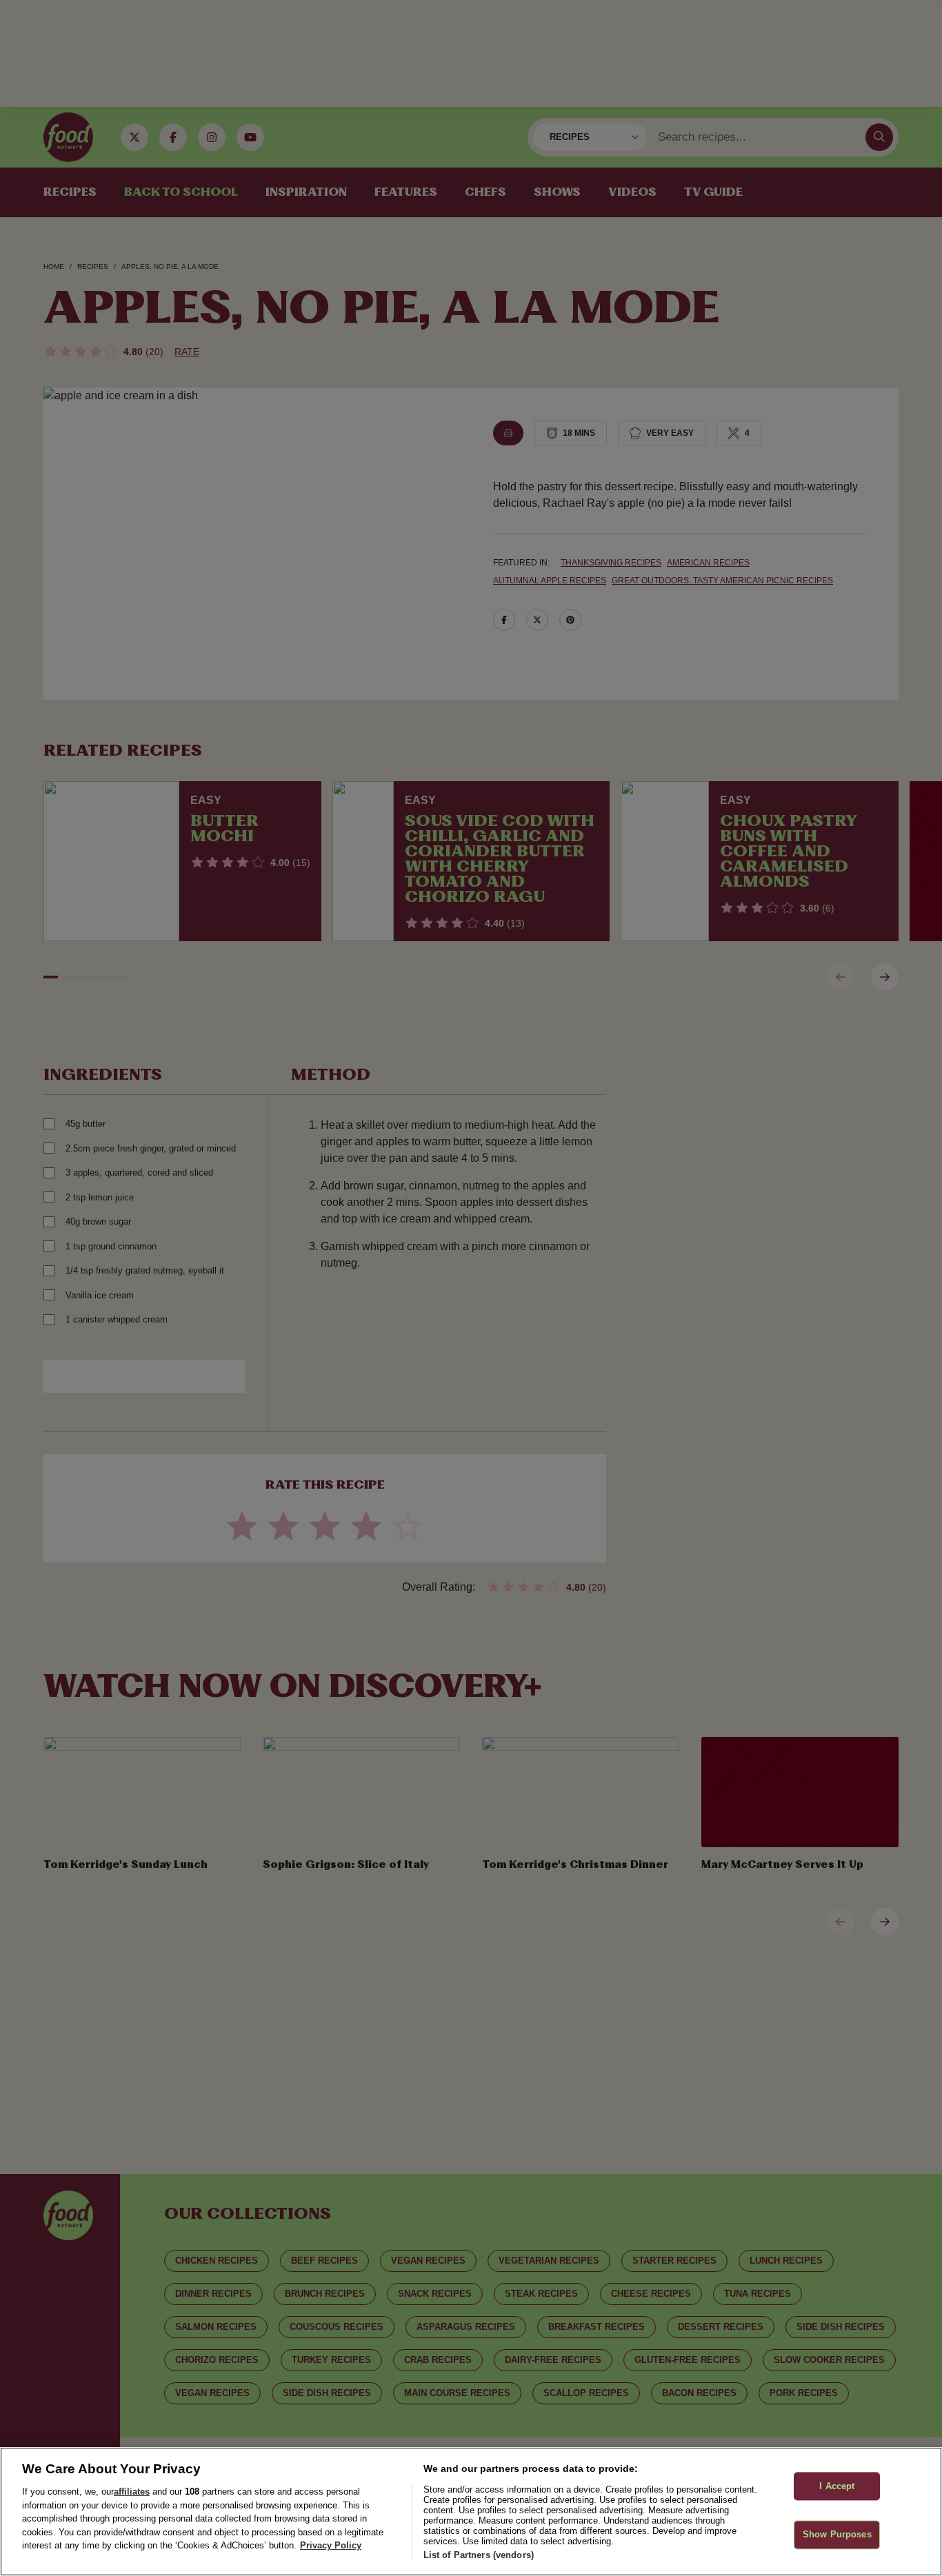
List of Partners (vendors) (479, 2555)
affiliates (132, 2492)
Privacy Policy (331, 2545)
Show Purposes (837, 2535)
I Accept (837, 2486)
